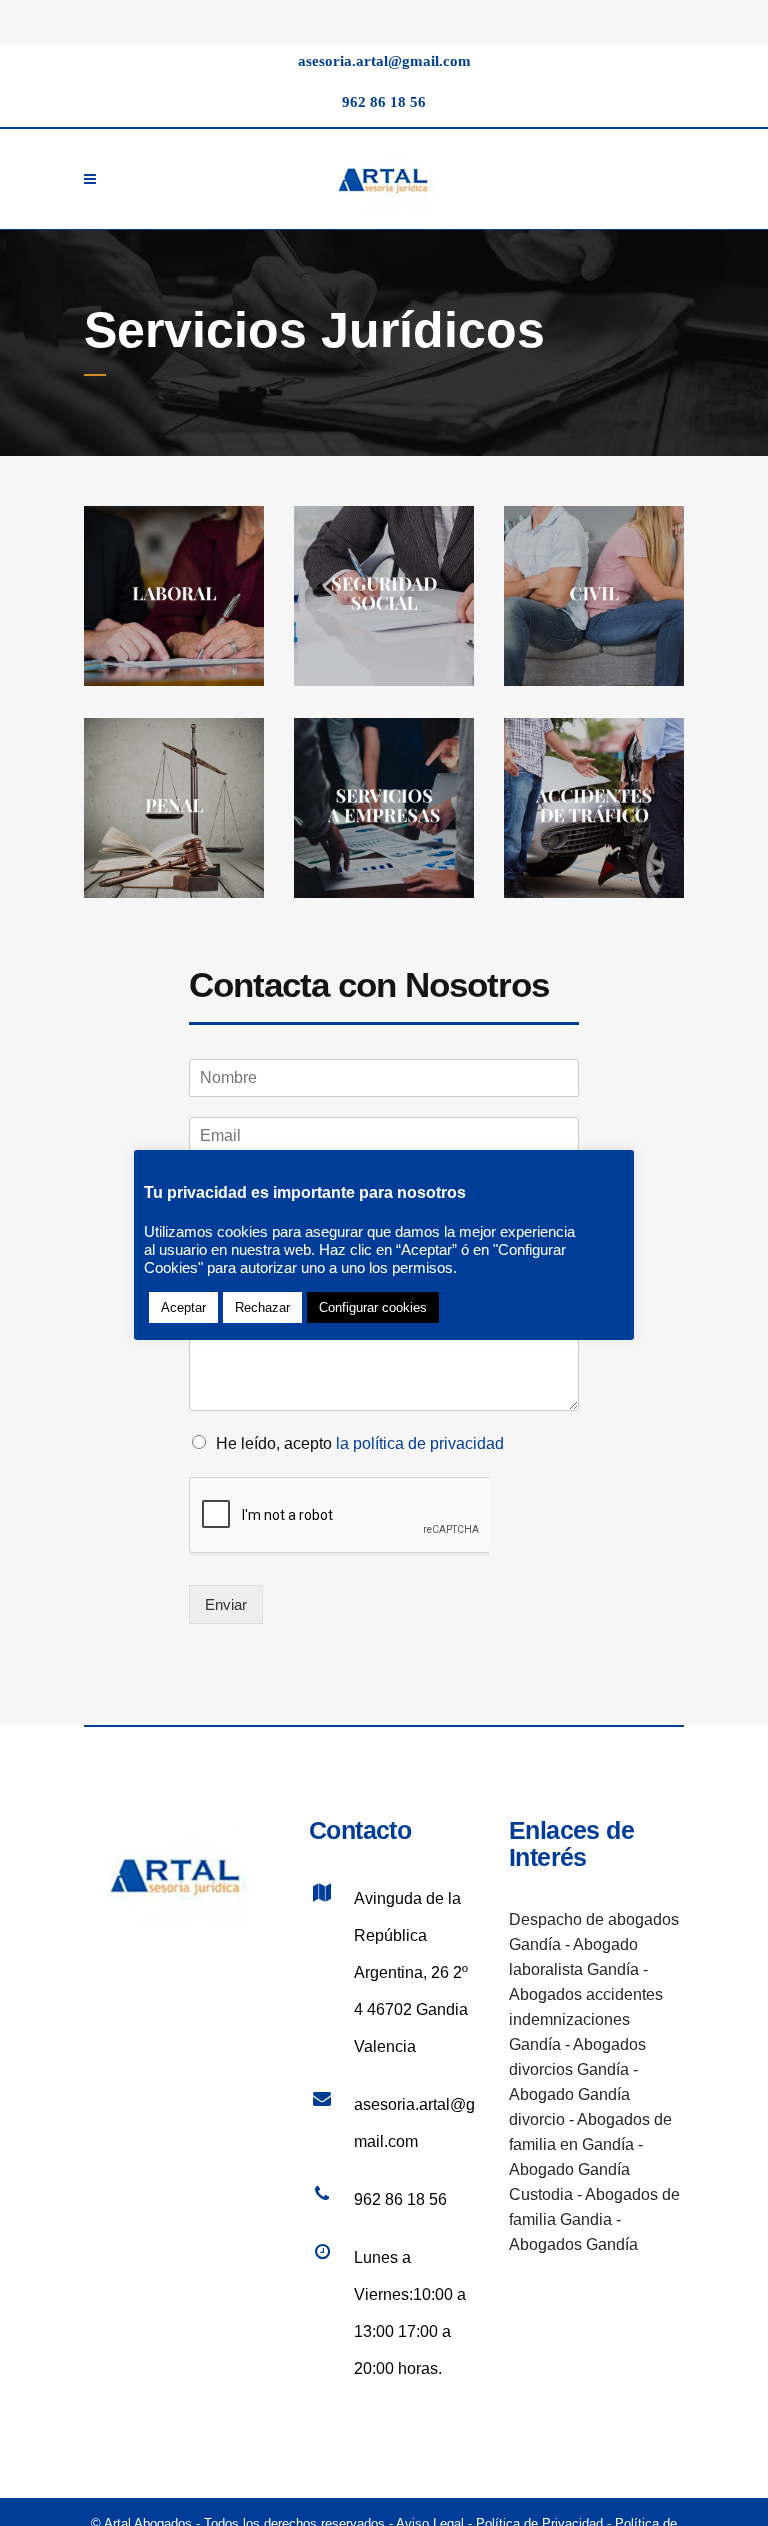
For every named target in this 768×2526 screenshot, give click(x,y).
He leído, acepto (360, 1443)
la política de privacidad (420, 1443)
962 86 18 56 (384, 102)
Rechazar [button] (262, 1307)
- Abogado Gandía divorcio (573, 2094)
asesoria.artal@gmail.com (384, 61)
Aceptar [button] (183, 1307)
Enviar (226, 1604)
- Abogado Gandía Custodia (576, 2169)
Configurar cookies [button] (373, 1307)
